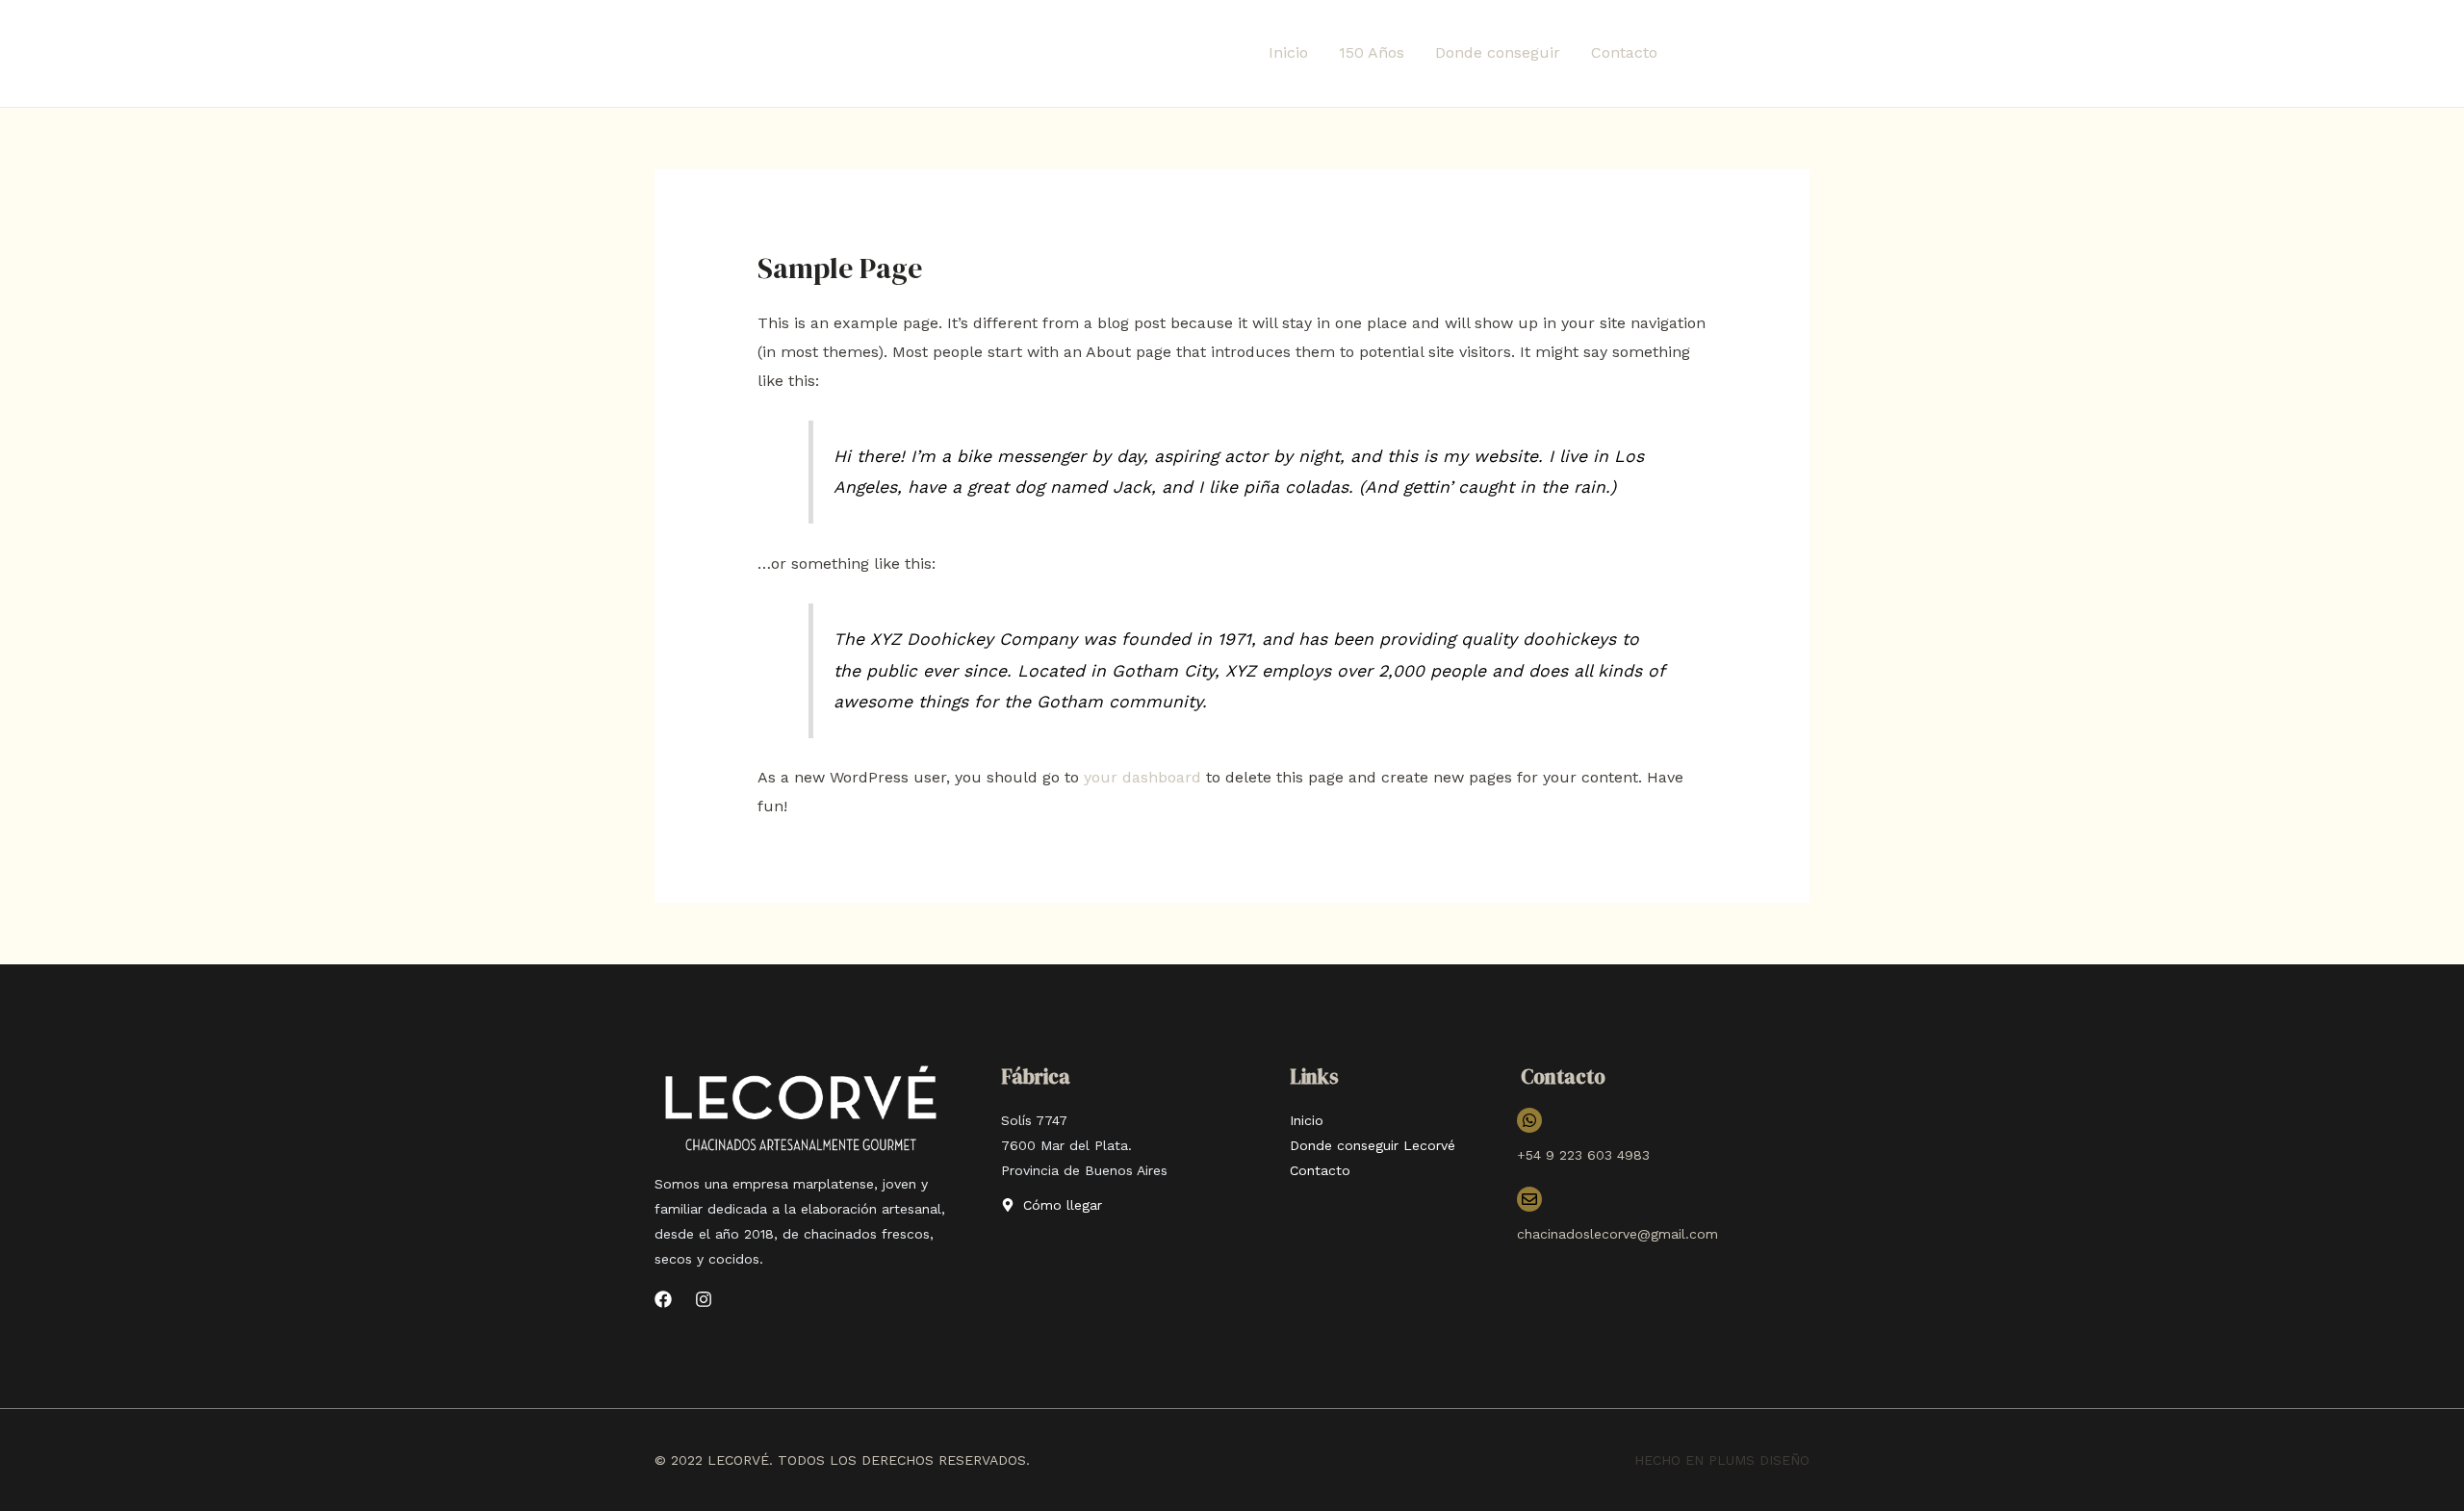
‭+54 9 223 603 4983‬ (1583, 1155)
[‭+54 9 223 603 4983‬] (1529, 1120)
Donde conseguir (1498, 52)
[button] (1751, 53)
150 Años (1372, 52)
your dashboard (1142, 777)
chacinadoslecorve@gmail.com (1617, 1234)
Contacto (1624, 52)
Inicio (1288, 52)
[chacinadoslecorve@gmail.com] (1529, 1199)
